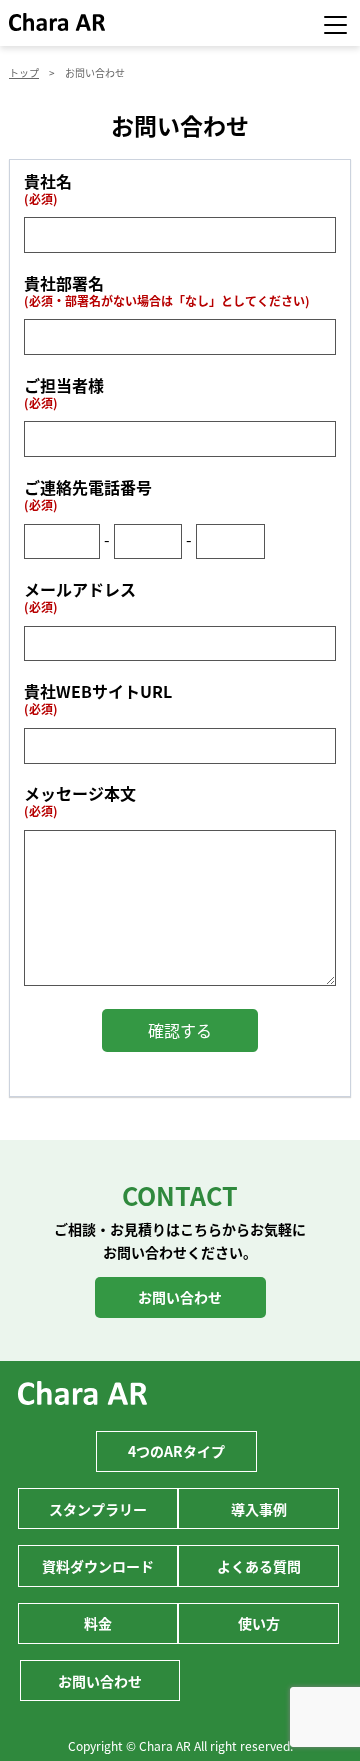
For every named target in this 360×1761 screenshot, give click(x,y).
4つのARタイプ (176, 1451)
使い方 (259, 1623)
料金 (98, 1623)
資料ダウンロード (98, 1566)
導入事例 (259, 1509)
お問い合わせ (180, 1297)
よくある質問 (259, 1566)
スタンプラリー (98, 1509)
